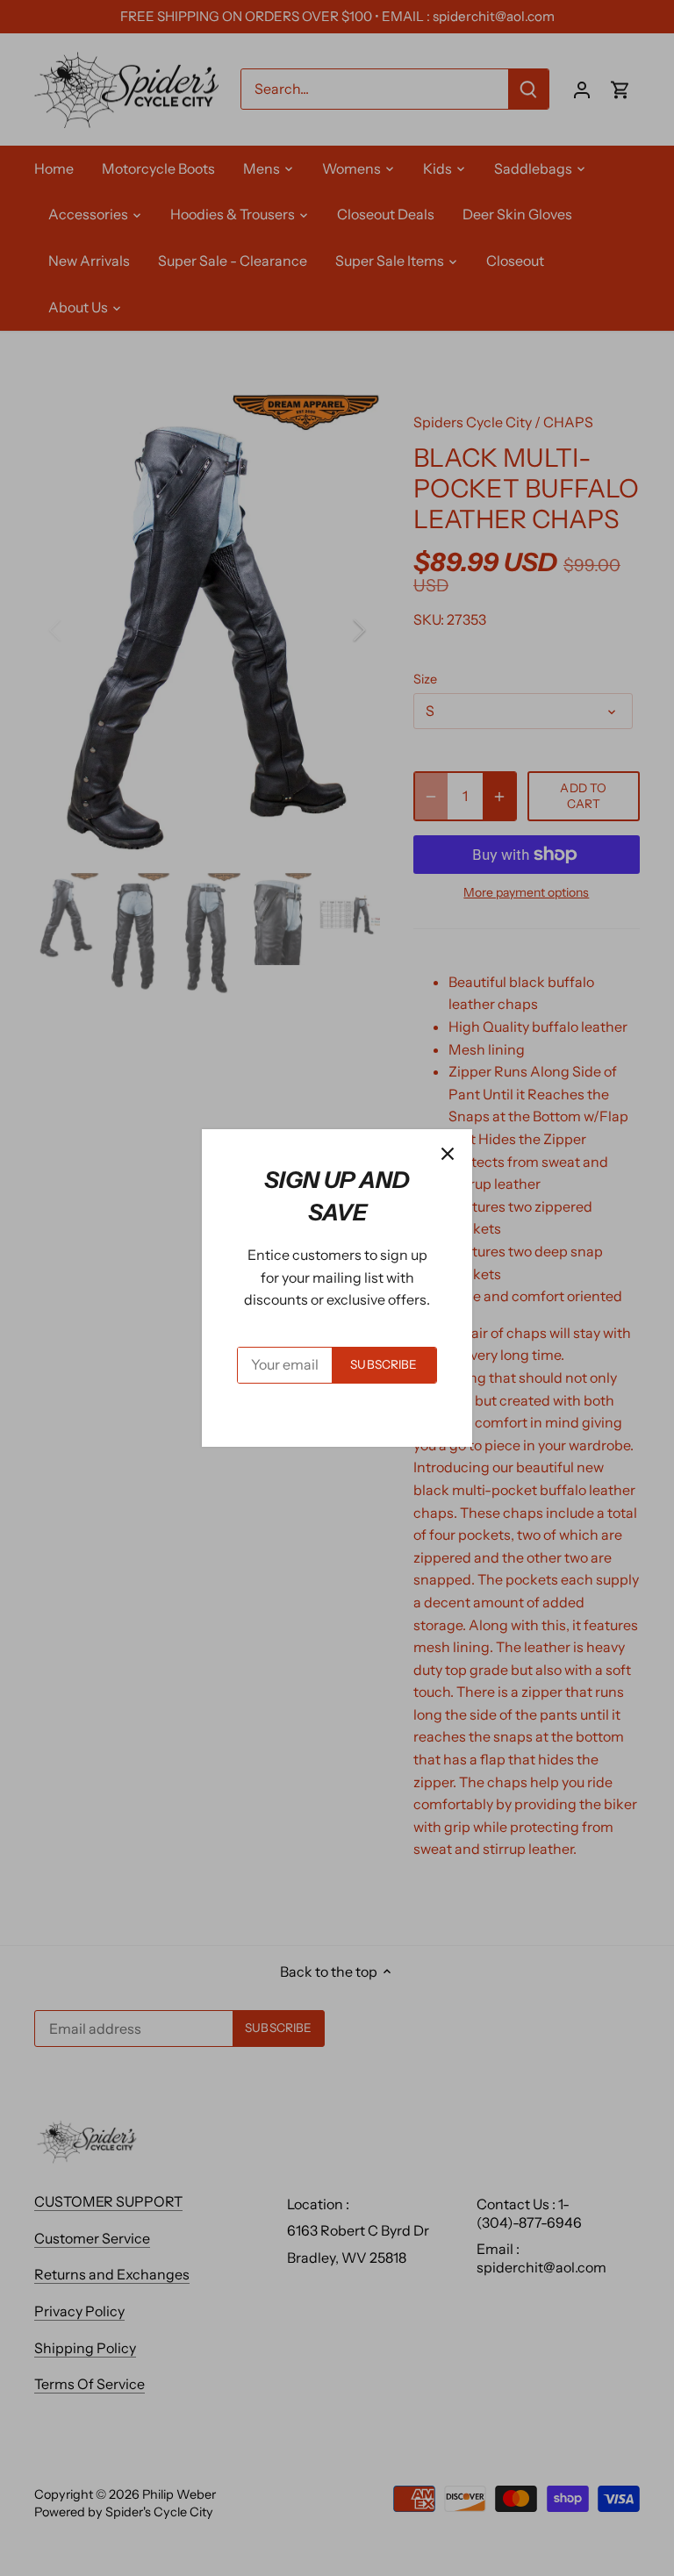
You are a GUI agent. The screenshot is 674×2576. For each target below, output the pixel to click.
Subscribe (384, 1364)
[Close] (448, 1154)
